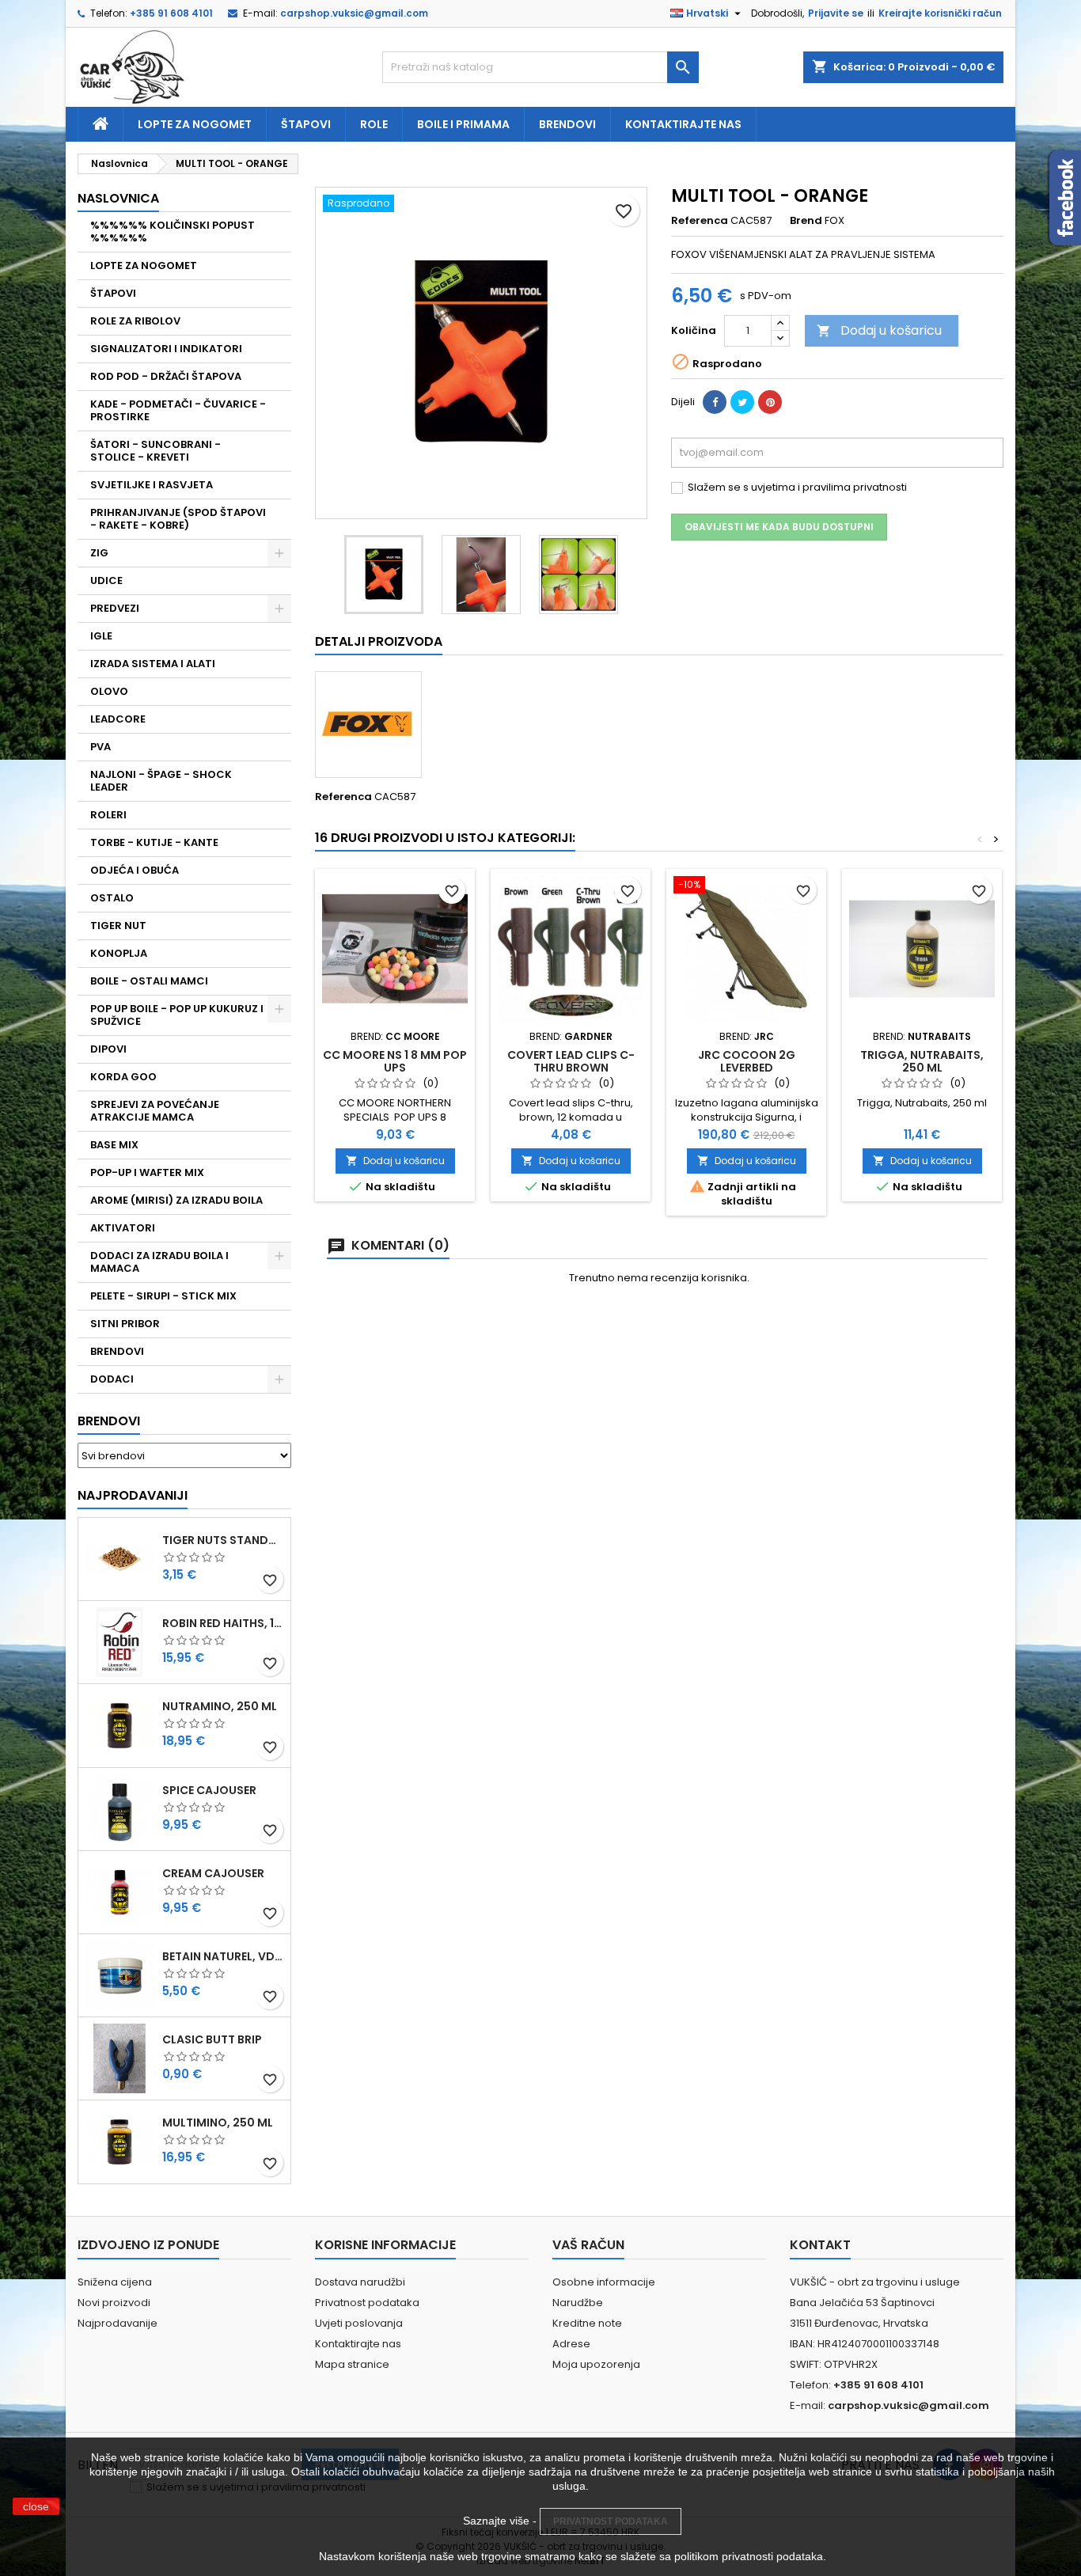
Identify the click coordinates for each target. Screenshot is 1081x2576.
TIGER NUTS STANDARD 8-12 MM (223, 1540)
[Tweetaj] (742, 402)
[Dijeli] (715, 402)
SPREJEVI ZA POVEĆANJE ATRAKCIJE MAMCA (155, 1111)
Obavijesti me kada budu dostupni (779, 527)
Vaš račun (588, 2245)
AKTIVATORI (123, 1228)
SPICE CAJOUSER (209, 1790)
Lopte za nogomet (195, 124)
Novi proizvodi (114, 2303)
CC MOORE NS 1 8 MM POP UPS (395, 1061)
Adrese (571, 2344)
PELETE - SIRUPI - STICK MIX (163, 1296)
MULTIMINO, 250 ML (218, 2123)
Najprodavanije (118, 2323)
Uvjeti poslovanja (359, 2323)
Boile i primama (463, 124)
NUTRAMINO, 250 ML (220, 1706)
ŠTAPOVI (113, 293)
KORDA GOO (123, 1077)
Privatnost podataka (367, 2303)
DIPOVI (108, 1049)
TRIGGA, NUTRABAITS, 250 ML (922, 1061)
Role (374, 124)
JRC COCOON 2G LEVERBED (747, 1061)
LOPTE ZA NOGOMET (144, 266)
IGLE (101, 636)
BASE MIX (114, 1145)
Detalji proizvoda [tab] (379, 641)
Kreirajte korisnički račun (940, 13)
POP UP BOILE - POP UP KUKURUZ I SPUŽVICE (177, 1015)
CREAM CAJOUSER (213, 1873)
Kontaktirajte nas (683, 124)
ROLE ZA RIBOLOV (135, 321)
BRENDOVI (117, 1351)
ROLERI (108, 815)
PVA (101, 747)
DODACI (112, 1379)
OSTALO (112, 898)
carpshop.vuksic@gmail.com (354, 13)
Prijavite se (836, 13)
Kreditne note (587, 2323)
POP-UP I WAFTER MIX (147, 1172)
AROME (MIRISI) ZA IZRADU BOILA (176, 1200)
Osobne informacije (604, 2282)
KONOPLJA (119, 953)
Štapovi (306, 124)
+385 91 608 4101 (171, 13)
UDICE (106, 580)
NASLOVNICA (118, 198)
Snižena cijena (115, 2282)
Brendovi (567, 124)
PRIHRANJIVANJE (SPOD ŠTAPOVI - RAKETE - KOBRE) (178, 519)
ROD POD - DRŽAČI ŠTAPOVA (166, 376)
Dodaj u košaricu (879, 330)
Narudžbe (578, 2303)
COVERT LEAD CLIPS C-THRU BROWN (571, 1061)
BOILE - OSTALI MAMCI (149, 981)
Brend (806, 221)
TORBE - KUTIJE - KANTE (154, 842)
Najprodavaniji (133, 1495)
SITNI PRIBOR (125, 1324)
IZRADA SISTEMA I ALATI (153, 664)
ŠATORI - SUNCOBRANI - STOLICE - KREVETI (156, 451)
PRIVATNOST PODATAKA (611, 2521)
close (36, 2506)
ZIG (99, 553)
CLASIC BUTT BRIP (212, 2039)
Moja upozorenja (596, 2364)
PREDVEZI (115, 608)
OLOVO (109, 691)
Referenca (700, 221)
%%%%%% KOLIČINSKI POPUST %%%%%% (173, 231)
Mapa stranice (352, 2364)
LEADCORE (118, 719)
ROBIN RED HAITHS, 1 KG (223, 1623)
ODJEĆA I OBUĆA (135, 870)
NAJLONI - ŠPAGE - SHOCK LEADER (161, 781)
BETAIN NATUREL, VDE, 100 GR (223, 1956)
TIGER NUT (118, 926)
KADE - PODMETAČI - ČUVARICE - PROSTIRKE (178, 410)
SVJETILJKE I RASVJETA (152, 485)
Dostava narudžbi (360, 2282)
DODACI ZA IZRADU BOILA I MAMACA (159, 1262)
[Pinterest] (770, 402)
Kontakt (820, 2245)
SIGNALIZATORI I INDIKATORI (166, 349)
